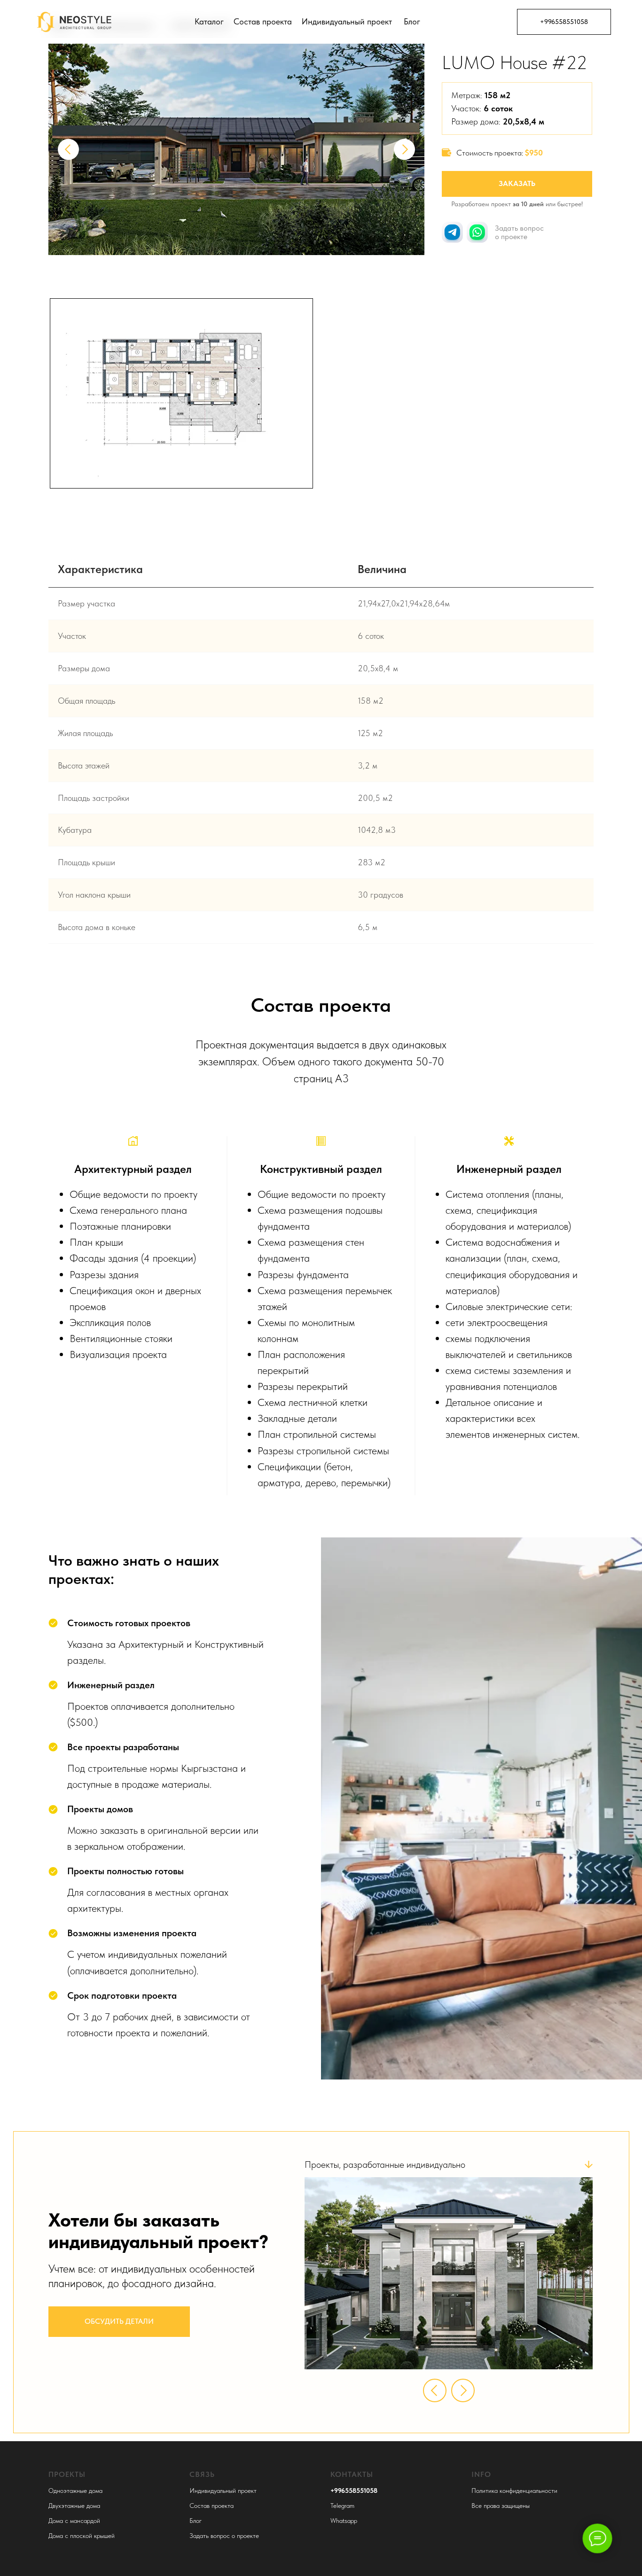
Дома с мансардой (74, 2521)
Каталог (209, 21)
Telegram (342, 2506)
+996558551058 (564, 22)
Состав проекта (263, 21)
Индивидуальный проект (347, 21)
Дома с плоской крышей (82, 2536)
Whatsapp (344, 2521)
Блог (412, 21)
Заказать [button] (517, 183)
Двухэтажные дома (74, 2506)
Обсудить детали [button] (119, 2321)
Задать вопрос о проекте (224, 2536)
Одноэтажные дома (75, 2491)
